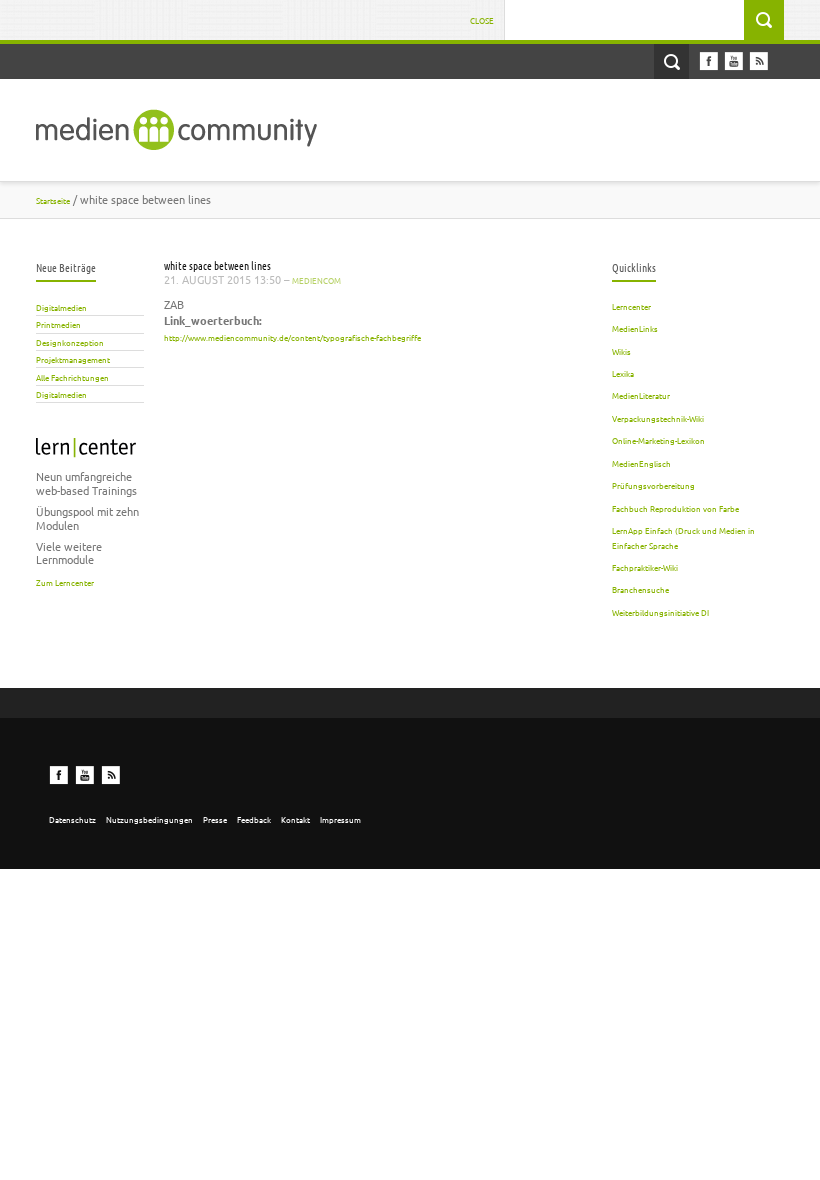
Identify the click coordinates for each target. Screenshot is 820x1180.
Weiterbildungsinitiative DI (660, 612)
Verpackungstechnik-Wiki (658, 418)
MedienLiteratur (641, 395)
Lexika (623, 373)
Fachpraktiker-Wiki (645, 567)
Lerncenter (631, 306)
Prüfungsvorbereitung (653, 485)
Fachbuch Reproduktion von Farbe (675, 508)
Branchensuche (640, 589)
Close (482, 20)
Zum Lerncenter (65, 582)
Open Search (671, 61)
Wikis (621, 351)
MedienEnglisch (641, 463)
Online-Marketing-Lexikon (658, 440)
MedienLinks (635, 328)
